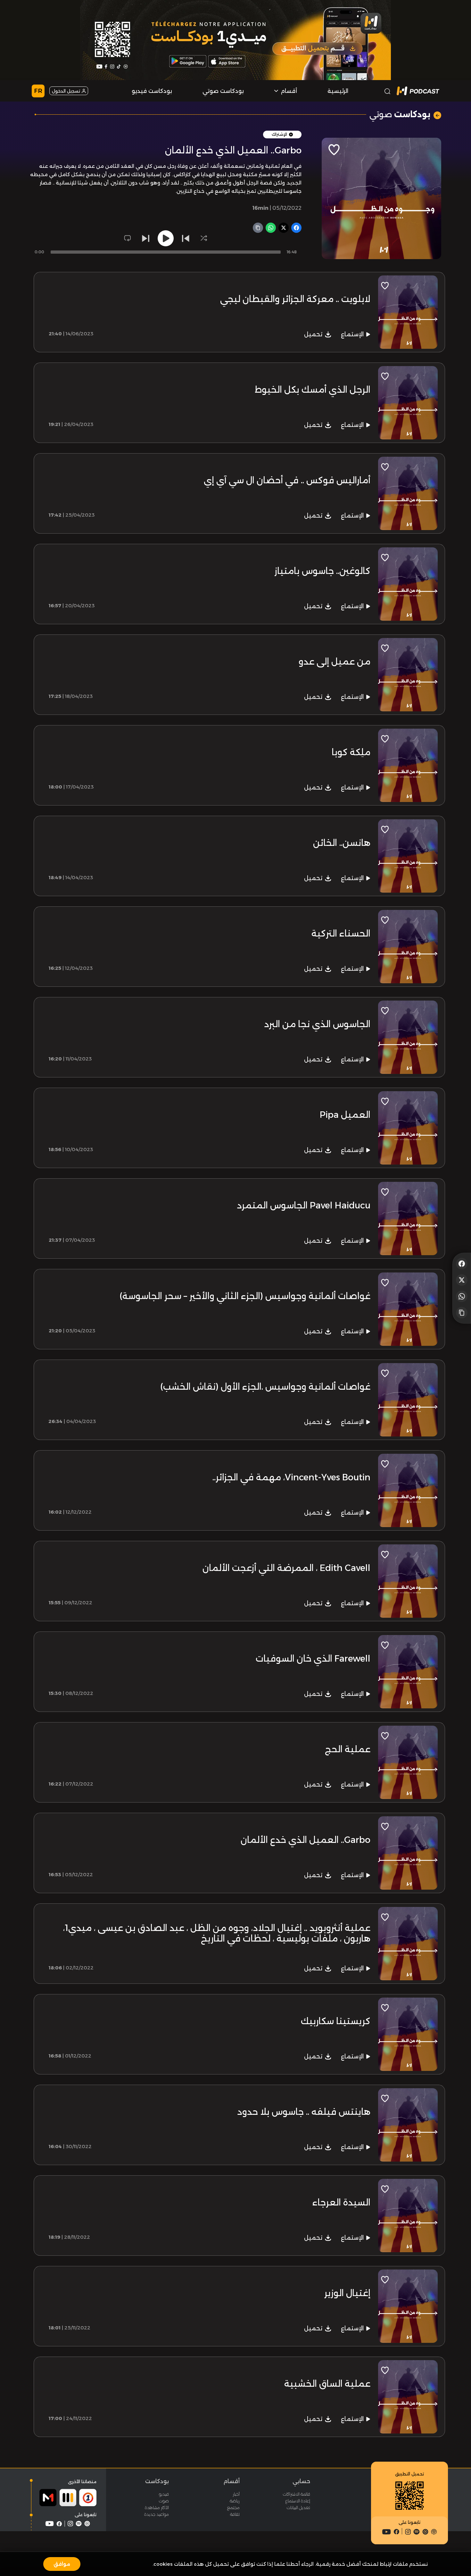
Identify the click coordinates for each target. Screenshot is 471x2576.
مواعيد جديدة (157, 2514)
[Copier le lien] (462, 1313)
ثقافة (235, 2514)
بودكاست (157, 2481)
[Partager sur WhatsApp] (462, 1296)
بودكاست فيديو (152, 91)
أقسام (231, 2481)
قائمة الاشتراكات (297, 2494)
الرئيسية (338, 91)
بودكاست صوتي (223, 91)
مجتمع (233, 2507)
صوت (164, 2501)
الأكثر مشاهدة (157, 2507)
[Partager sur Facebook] (462, 1263)
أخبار (236, 2494)
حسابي (301, 2481)
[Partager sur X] (462, 1280)
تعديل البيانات (298, 2507)
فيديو (164, 2494)
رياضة (235, 2501)
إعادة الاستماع (298, 2501)
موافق (62, 2564)
